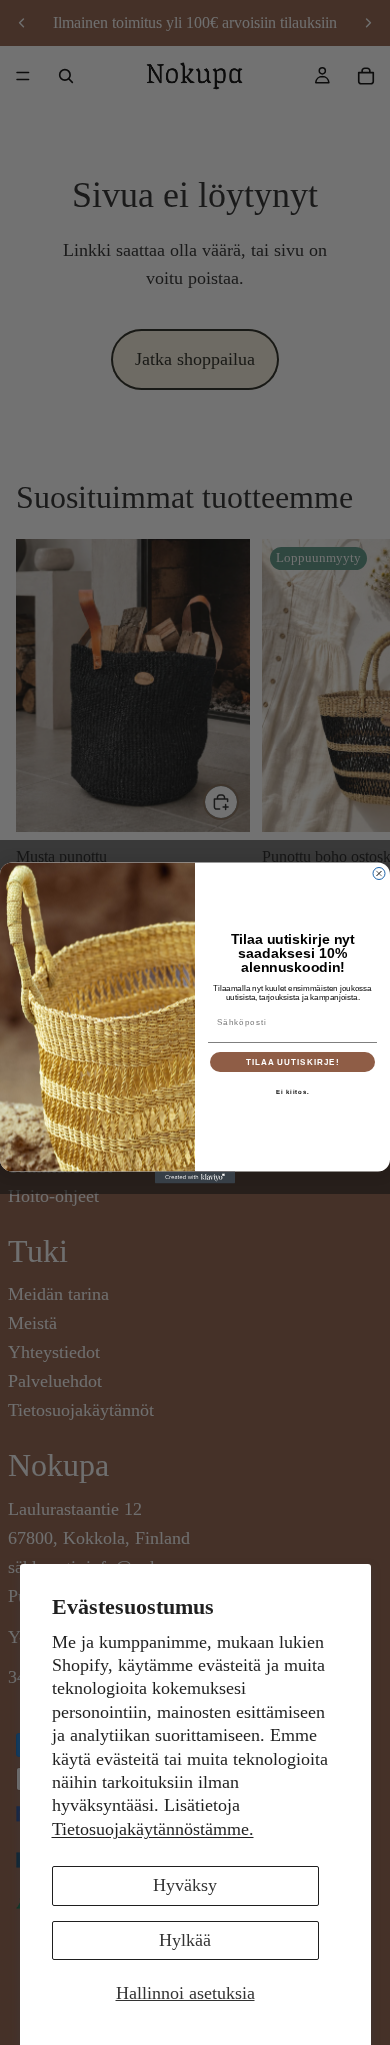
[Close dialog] (379, 873)
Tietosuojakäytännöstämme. (153, 1829)
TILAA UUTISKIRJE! (293, 1061)
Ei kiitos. (293, 1091)
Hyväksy (185, 1885)
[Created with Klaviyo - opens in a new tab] (195, 1177)
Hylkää (185, 1940)
